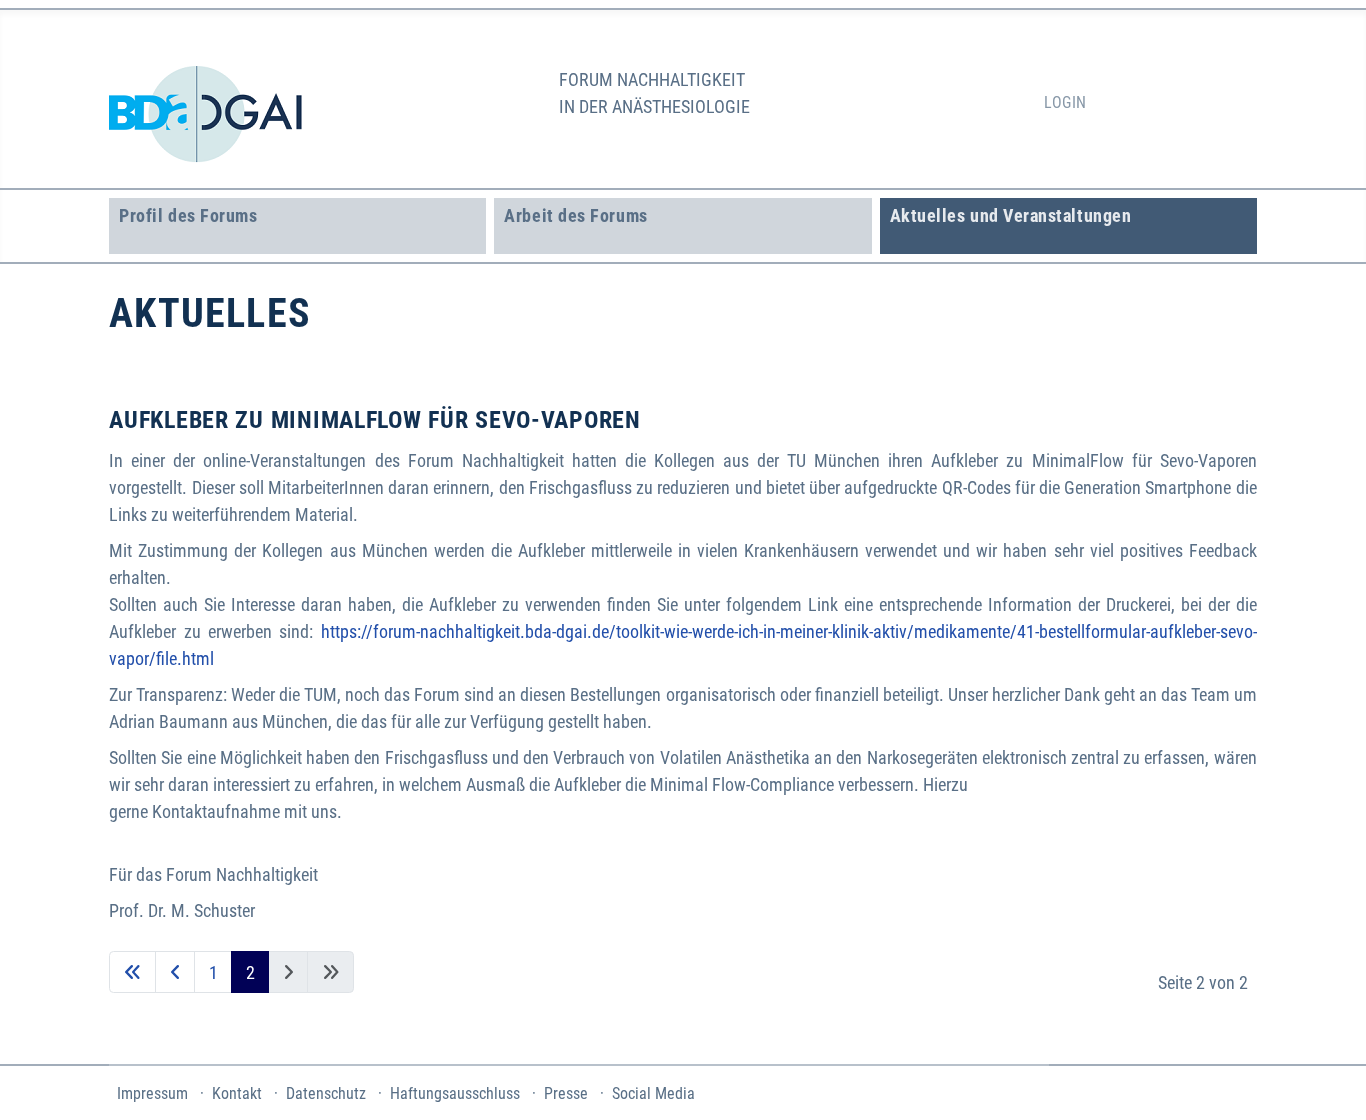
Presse (566, 1093)
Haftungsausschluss (455, 1093)
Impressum (152, 1093)
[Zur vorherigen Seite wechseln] (175, 972)
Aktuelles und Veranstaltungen (1011, 215)
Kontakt (237, 1093)
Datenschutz (326, 1093)
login (1065, 102)
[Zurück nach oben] (1327, 1078)
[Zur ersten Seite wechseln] (132, 972)
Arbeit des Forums (575, 215)
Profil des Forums (188, 215)
